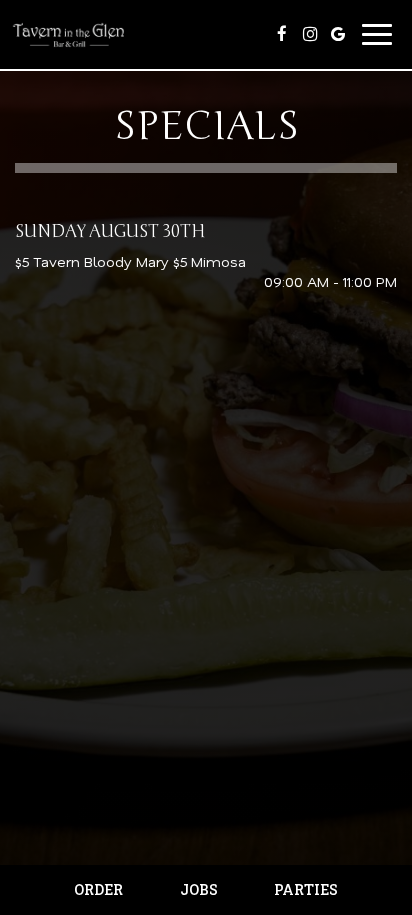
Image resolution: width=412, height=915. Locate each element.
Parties (306, 889)
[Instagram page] (310, 34)
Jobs (199, 889)
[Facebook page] (282, 34)
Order (98, 889)
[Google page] (338, 34)
